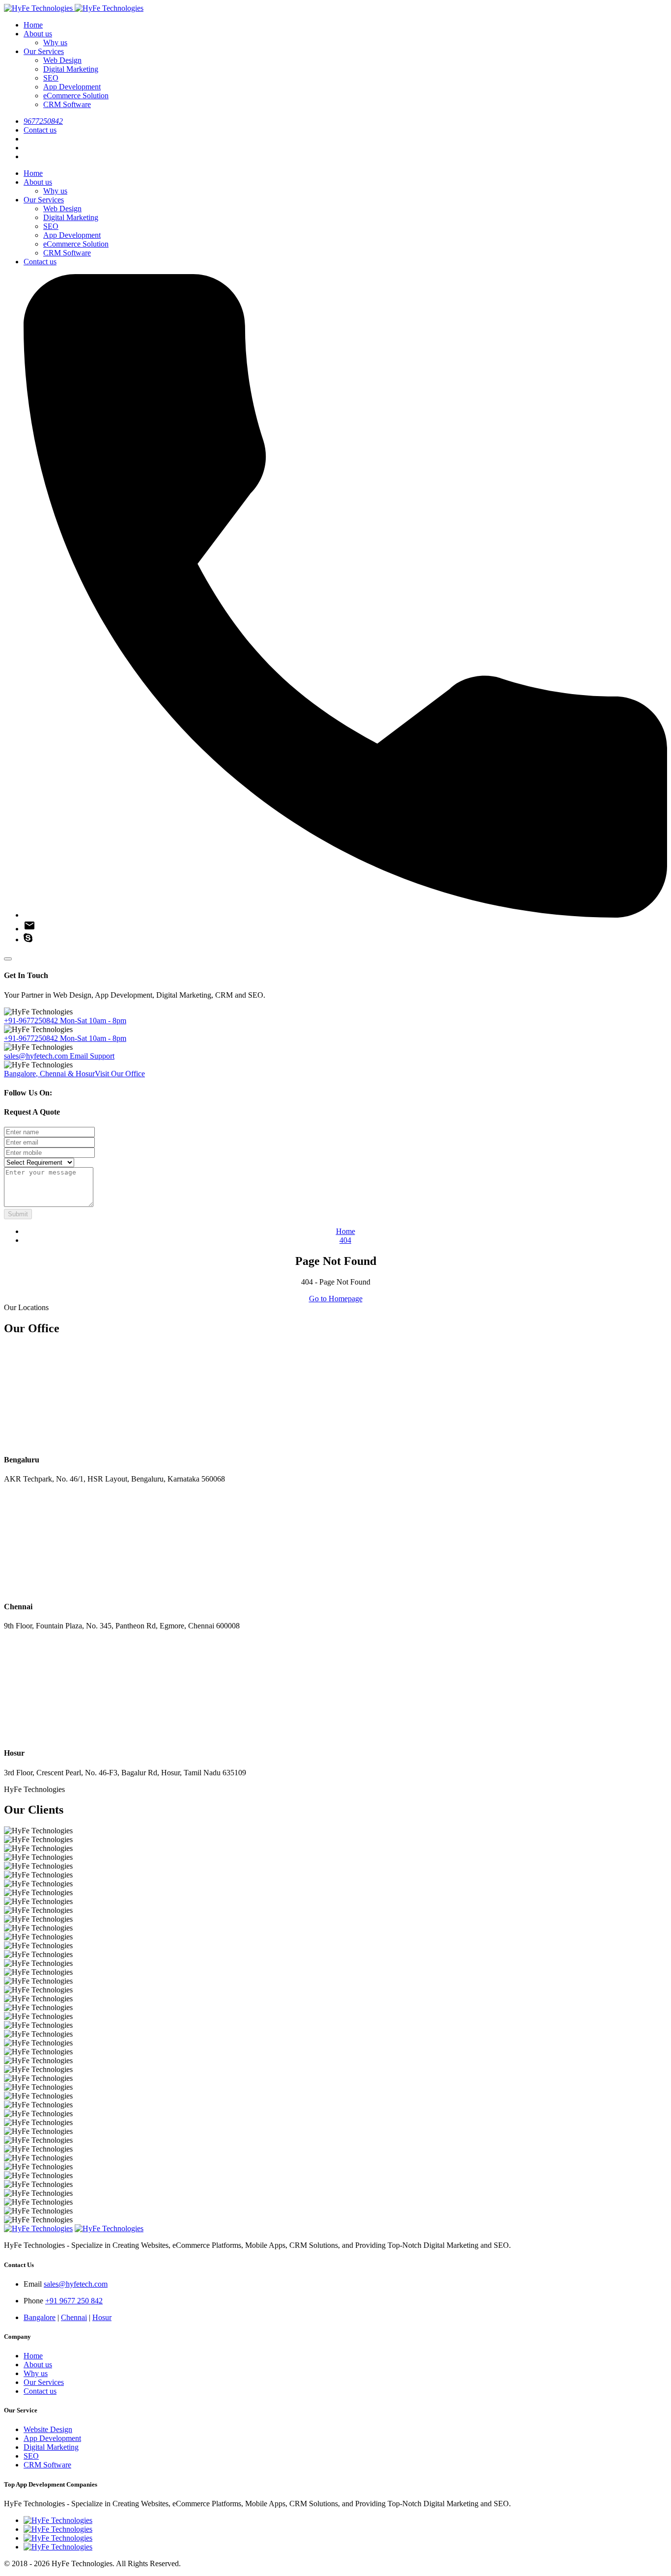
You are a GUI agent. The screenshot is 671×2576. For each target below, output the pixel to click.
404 (345, 1240)
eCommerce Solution (76, 96)
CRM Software (67, 104)
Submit (18, 1214)
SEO (51, 78)
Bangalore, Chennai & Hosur (74, 1074)
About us (38, 34)
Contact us (40, 130)
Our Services (44, 51)
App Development (72, 87)
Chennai (74, 2317)
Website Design (48, 2429)
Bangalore (40, 2317)
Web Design (62, 60)
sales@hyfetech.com (59, 1056)
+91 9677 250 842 (74, 2301)
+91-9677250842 (65, 1021)
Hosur (102, 2317)
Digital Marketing (71, 69)
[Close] (8, 959)
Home (33, 25)
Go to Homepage (336, 1299)
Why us (55, 42)
